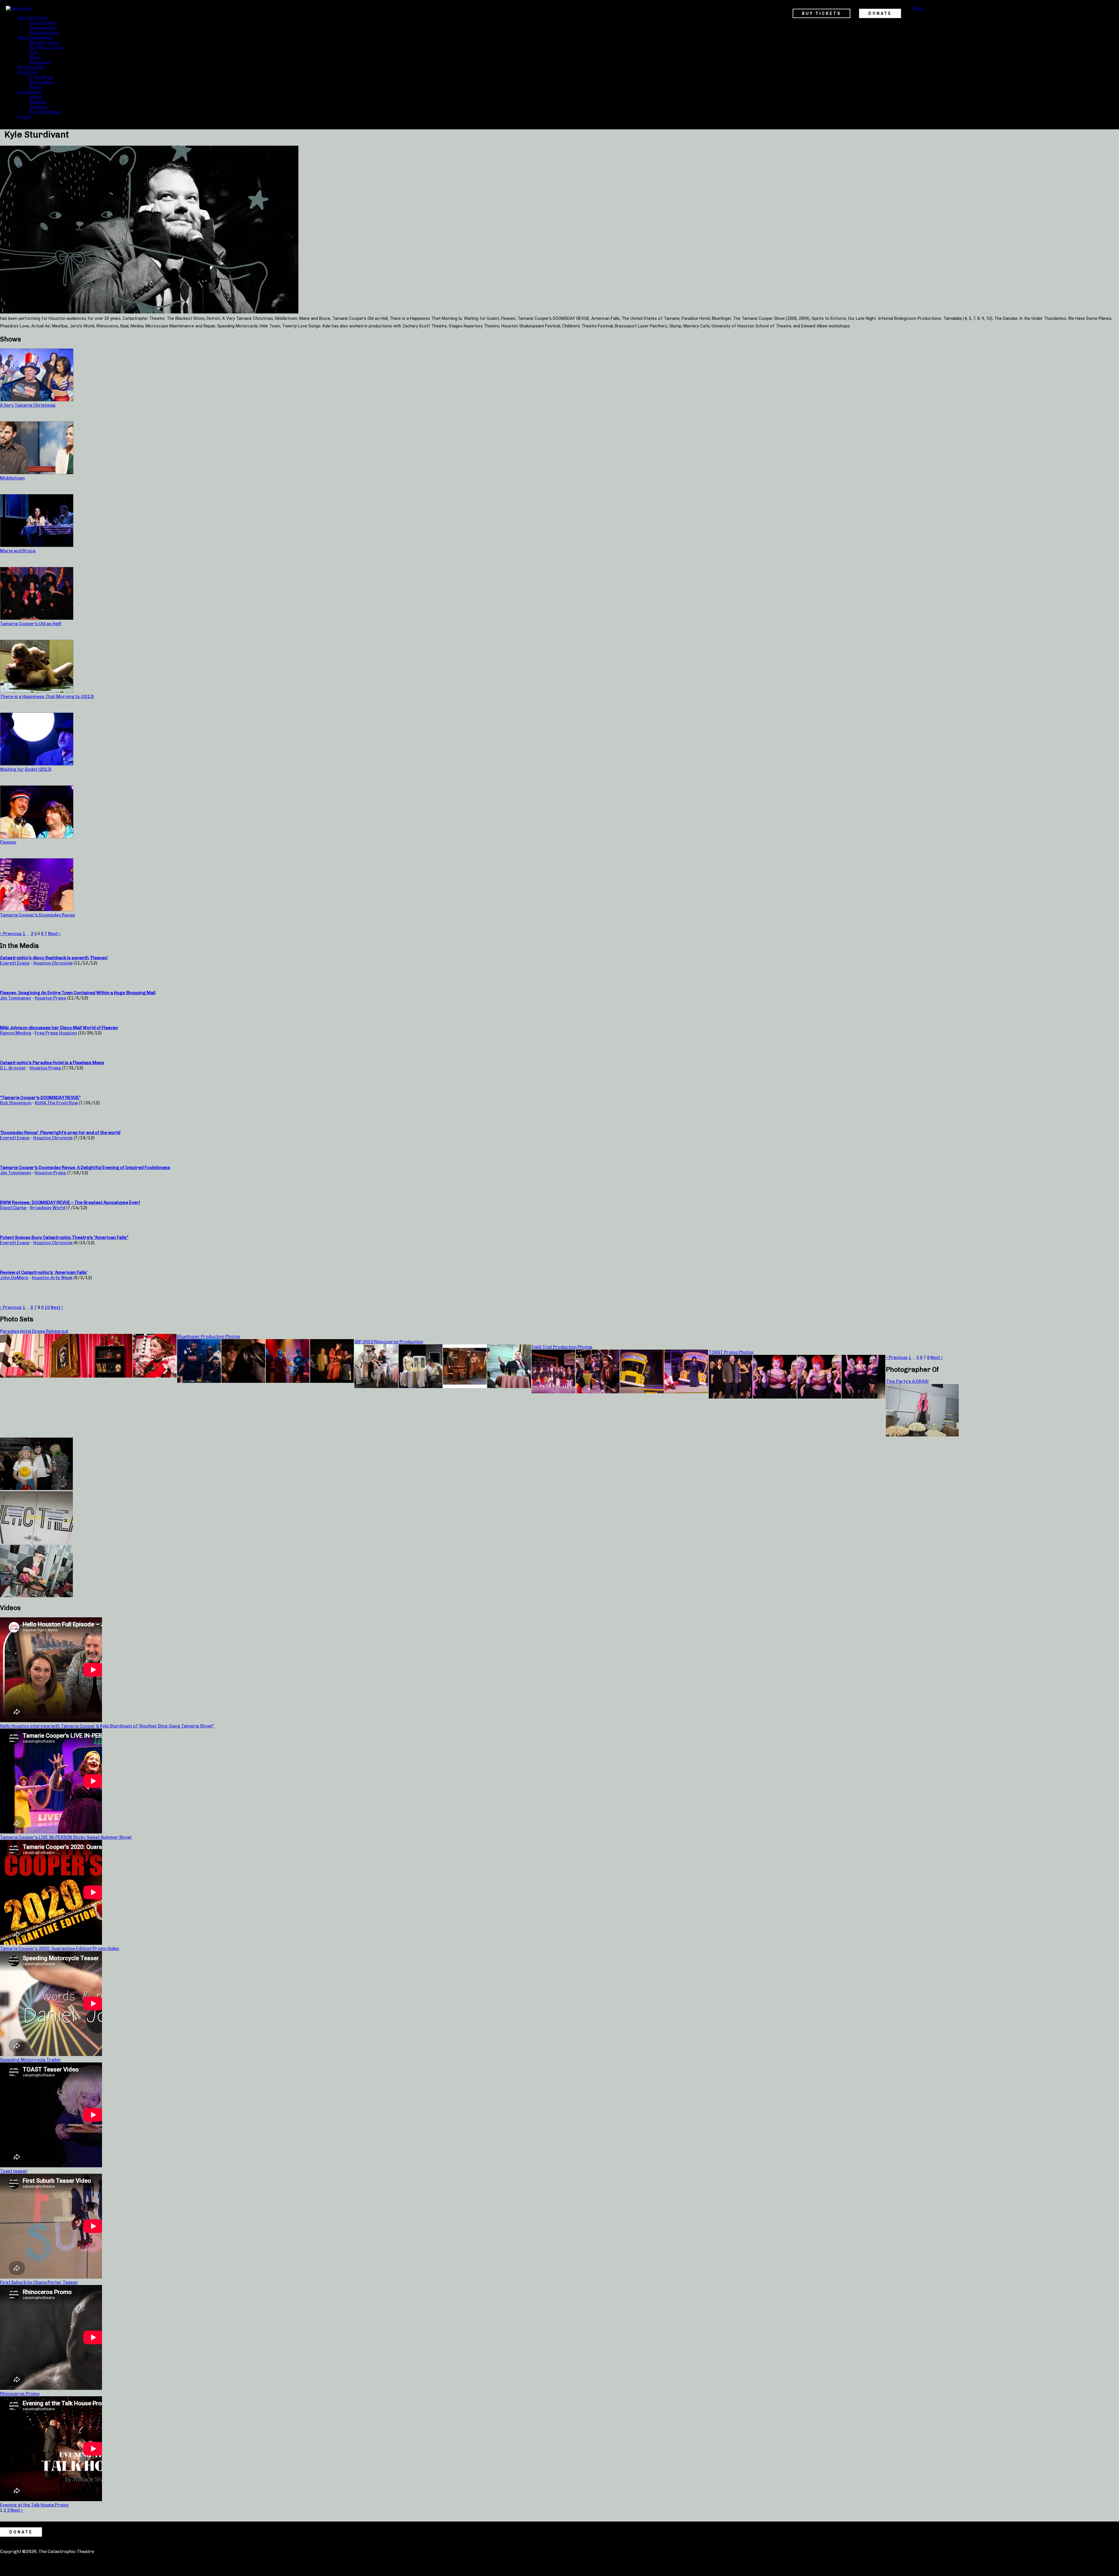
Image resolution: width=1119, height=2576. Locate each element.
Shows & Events (32, 17)
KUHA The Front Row (56, 1103)
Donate (36, 97)
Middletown (12, 478)
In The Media (41, 77)
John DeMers (14, 1278)
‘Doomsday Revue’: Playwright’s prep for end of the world (60, 1133)
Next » (54, 934)
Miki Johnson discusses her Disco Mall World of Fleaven (59, 1028)
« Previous (11, 934)
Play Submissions (45, 112)
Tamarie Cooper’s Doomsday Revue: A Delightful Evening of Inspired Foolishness (85, 1168)
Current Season (43, 22)
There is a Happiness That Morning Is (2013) (47, 697)
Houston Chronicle (53, 963)
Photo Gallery (42, 82)
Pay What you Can (46, 47)
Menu (918, 8)
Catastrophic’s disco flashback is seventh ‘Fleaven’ (54, 958)
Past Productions (44, 32)
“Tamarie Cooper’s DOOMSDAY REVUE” (40, 1098)
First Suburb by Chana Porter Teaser (39, 2282)
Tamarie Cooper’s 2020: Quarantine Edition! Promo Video (60, 1949)
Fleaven (8, 842)
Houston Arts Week (52, 1278)
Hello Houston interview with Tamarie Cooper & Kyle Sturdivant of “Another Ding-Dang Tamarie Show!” (107, 1726)
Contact (24, 117)
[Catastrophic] (20, 8)
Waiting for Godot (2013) (26, 769)
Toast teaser (14, 2171)
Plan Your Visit (31, 67)
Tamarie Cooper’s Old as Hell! (31, 624)
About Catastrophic (35, 37)
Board (35, 57)
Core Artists (40, 62)
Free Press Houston (56, 1033)
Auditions (38, 107)
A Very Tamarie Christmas (28, 405)
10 (47, 1307)
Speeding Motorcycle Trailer (31, 2060)
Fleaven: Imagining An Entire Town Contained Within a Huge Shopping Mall (78, 993)
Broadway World (48, 1208)
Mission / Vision (44, 42)
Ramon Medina (16, 1033)
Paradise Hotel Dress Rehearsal (34, 1331)
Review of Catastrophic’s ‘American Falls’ (44, 1272)
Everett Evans (15, 963)
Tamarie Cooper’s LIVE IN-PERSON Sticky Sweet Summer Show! (66, 1837)
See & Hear (28, 72)
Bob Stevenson (16, 1103)
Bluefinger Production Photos (209, 1337)
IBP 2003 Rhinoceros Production (389, 1342)
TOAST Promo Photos (731, 1352)
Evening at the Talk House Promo (34, 2505)
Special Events (42, 27)
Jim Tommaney (16, 998)
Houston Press (50, 998)
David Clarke (13, 1208)
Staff (33, 52)
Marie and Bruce (18, 551)
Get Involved (29, 92)
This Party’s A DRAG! (907, 1381)
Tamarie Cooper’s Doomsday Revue (37, 915)
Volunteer (38, 102)
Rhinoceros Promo (20, 2394)
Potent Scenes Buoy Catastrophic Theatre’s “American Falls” (64, 1237)
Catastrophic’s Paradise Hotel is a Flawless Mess (52, 1063)
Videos (35, 87)
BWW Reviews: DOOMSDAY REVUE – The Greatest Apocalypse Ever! (70, 1203)
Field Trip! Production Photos (562, 1347)
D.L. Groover (13, 1068)
